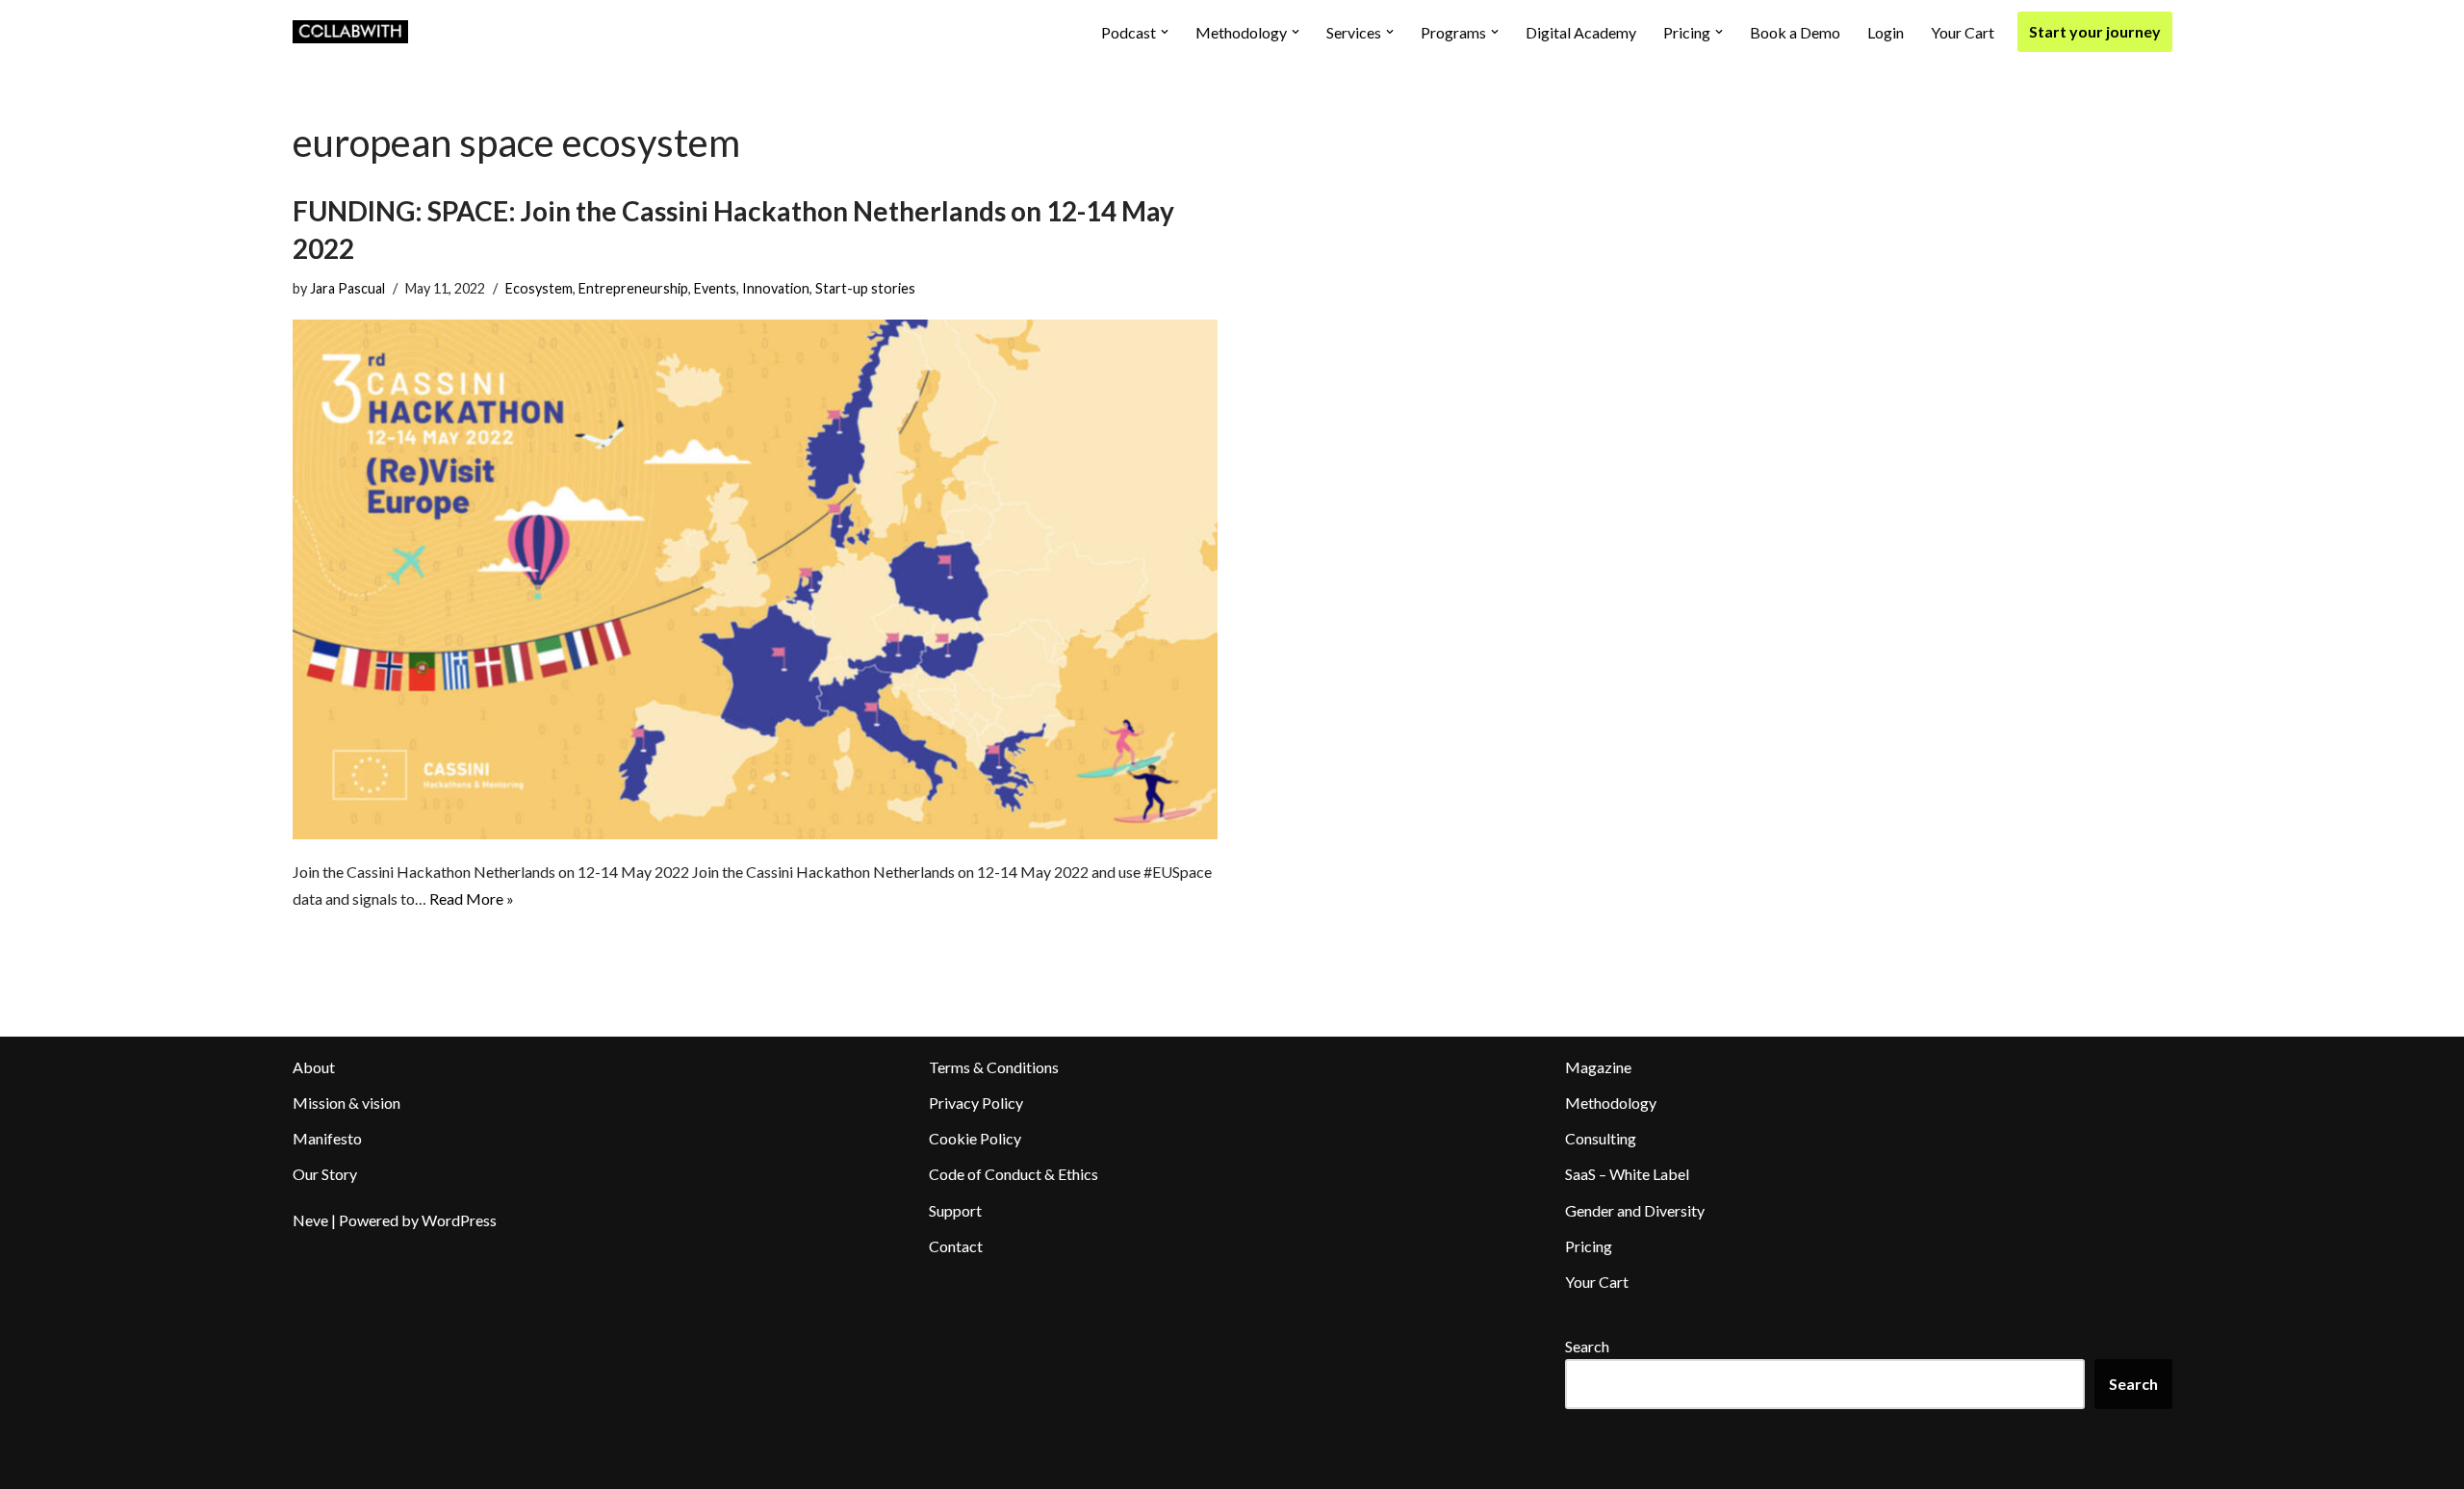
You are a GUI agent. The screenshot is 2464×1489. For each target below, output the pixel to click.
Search (1587, 1346)
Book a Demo (1795, 32)
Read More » (472, 899)
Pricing (1589, 1246)
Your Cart (1963, 32)
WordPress (459, 1220)
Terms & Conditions (994, 1067)
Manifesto (327, 1138)
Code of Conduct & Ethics (1014, 1174)
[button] (1165, 32)
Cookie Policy (975, 1138)
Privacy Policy (976, 1103)
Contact (956, 1246)
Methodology (1611, 1103)
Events (715, 288)
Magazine (1598, 1067)
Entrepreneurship (633, 288)
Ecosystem (539, 288)
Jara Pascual (347, 288)
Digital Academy (1581, 32)
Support (955, 1210)
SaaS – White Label (1627, 1174)
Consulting (1601, 1138)
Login (1886, 32)
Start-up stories (865, 288)
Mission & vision (346, 1103)
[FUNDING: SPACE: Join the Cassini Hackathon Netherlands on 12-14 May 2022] (756, 579)
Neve (310, 1220)
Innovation (776, 288)
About (314, 1067)
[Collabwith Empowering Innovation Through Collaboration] (350, 32)
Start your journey (2095, 31)
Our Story (325, 1174)
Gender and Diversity (1635, 1210)
